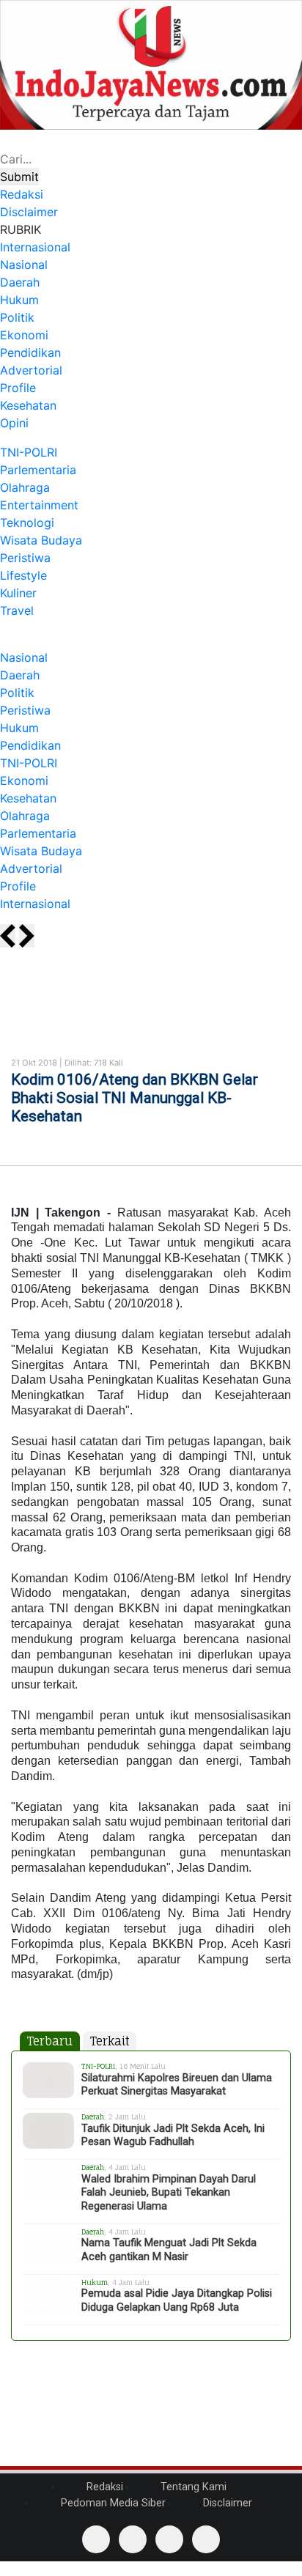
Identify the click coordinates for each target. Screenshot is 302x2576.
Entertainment (39, 505)
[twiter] (169, 2539)
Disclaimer (226, 2503)
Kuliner (18, 593)
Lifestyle (23, 575)
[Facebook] (96, 2539)
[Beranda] (4, 640)
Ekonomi (24, 335)
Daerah (20, 282)
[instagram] (206, 2539)
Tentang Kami (192, 2487)
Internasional (35, 247)
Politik (17, 317)
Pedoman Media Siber (112, 2503)
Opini (14, 423)
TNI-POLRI (29, 452)
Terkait (110, 2041)
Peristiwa (25, 558)
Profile (18, 388)
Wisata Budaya (41, 540)
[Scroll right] (27, 936)
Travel (17, 610)
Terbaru (50, 2041)
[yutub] (133, 2539)
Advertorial (31, 370)
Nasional (24, 265)
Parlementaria (38, 470)
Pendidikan (30, 353)
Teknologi (27, 523)
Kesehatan (28, 405)
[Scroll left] (8, 936)
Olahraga (25, 487)
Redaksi (103, 2487)
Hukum (19, 300)
